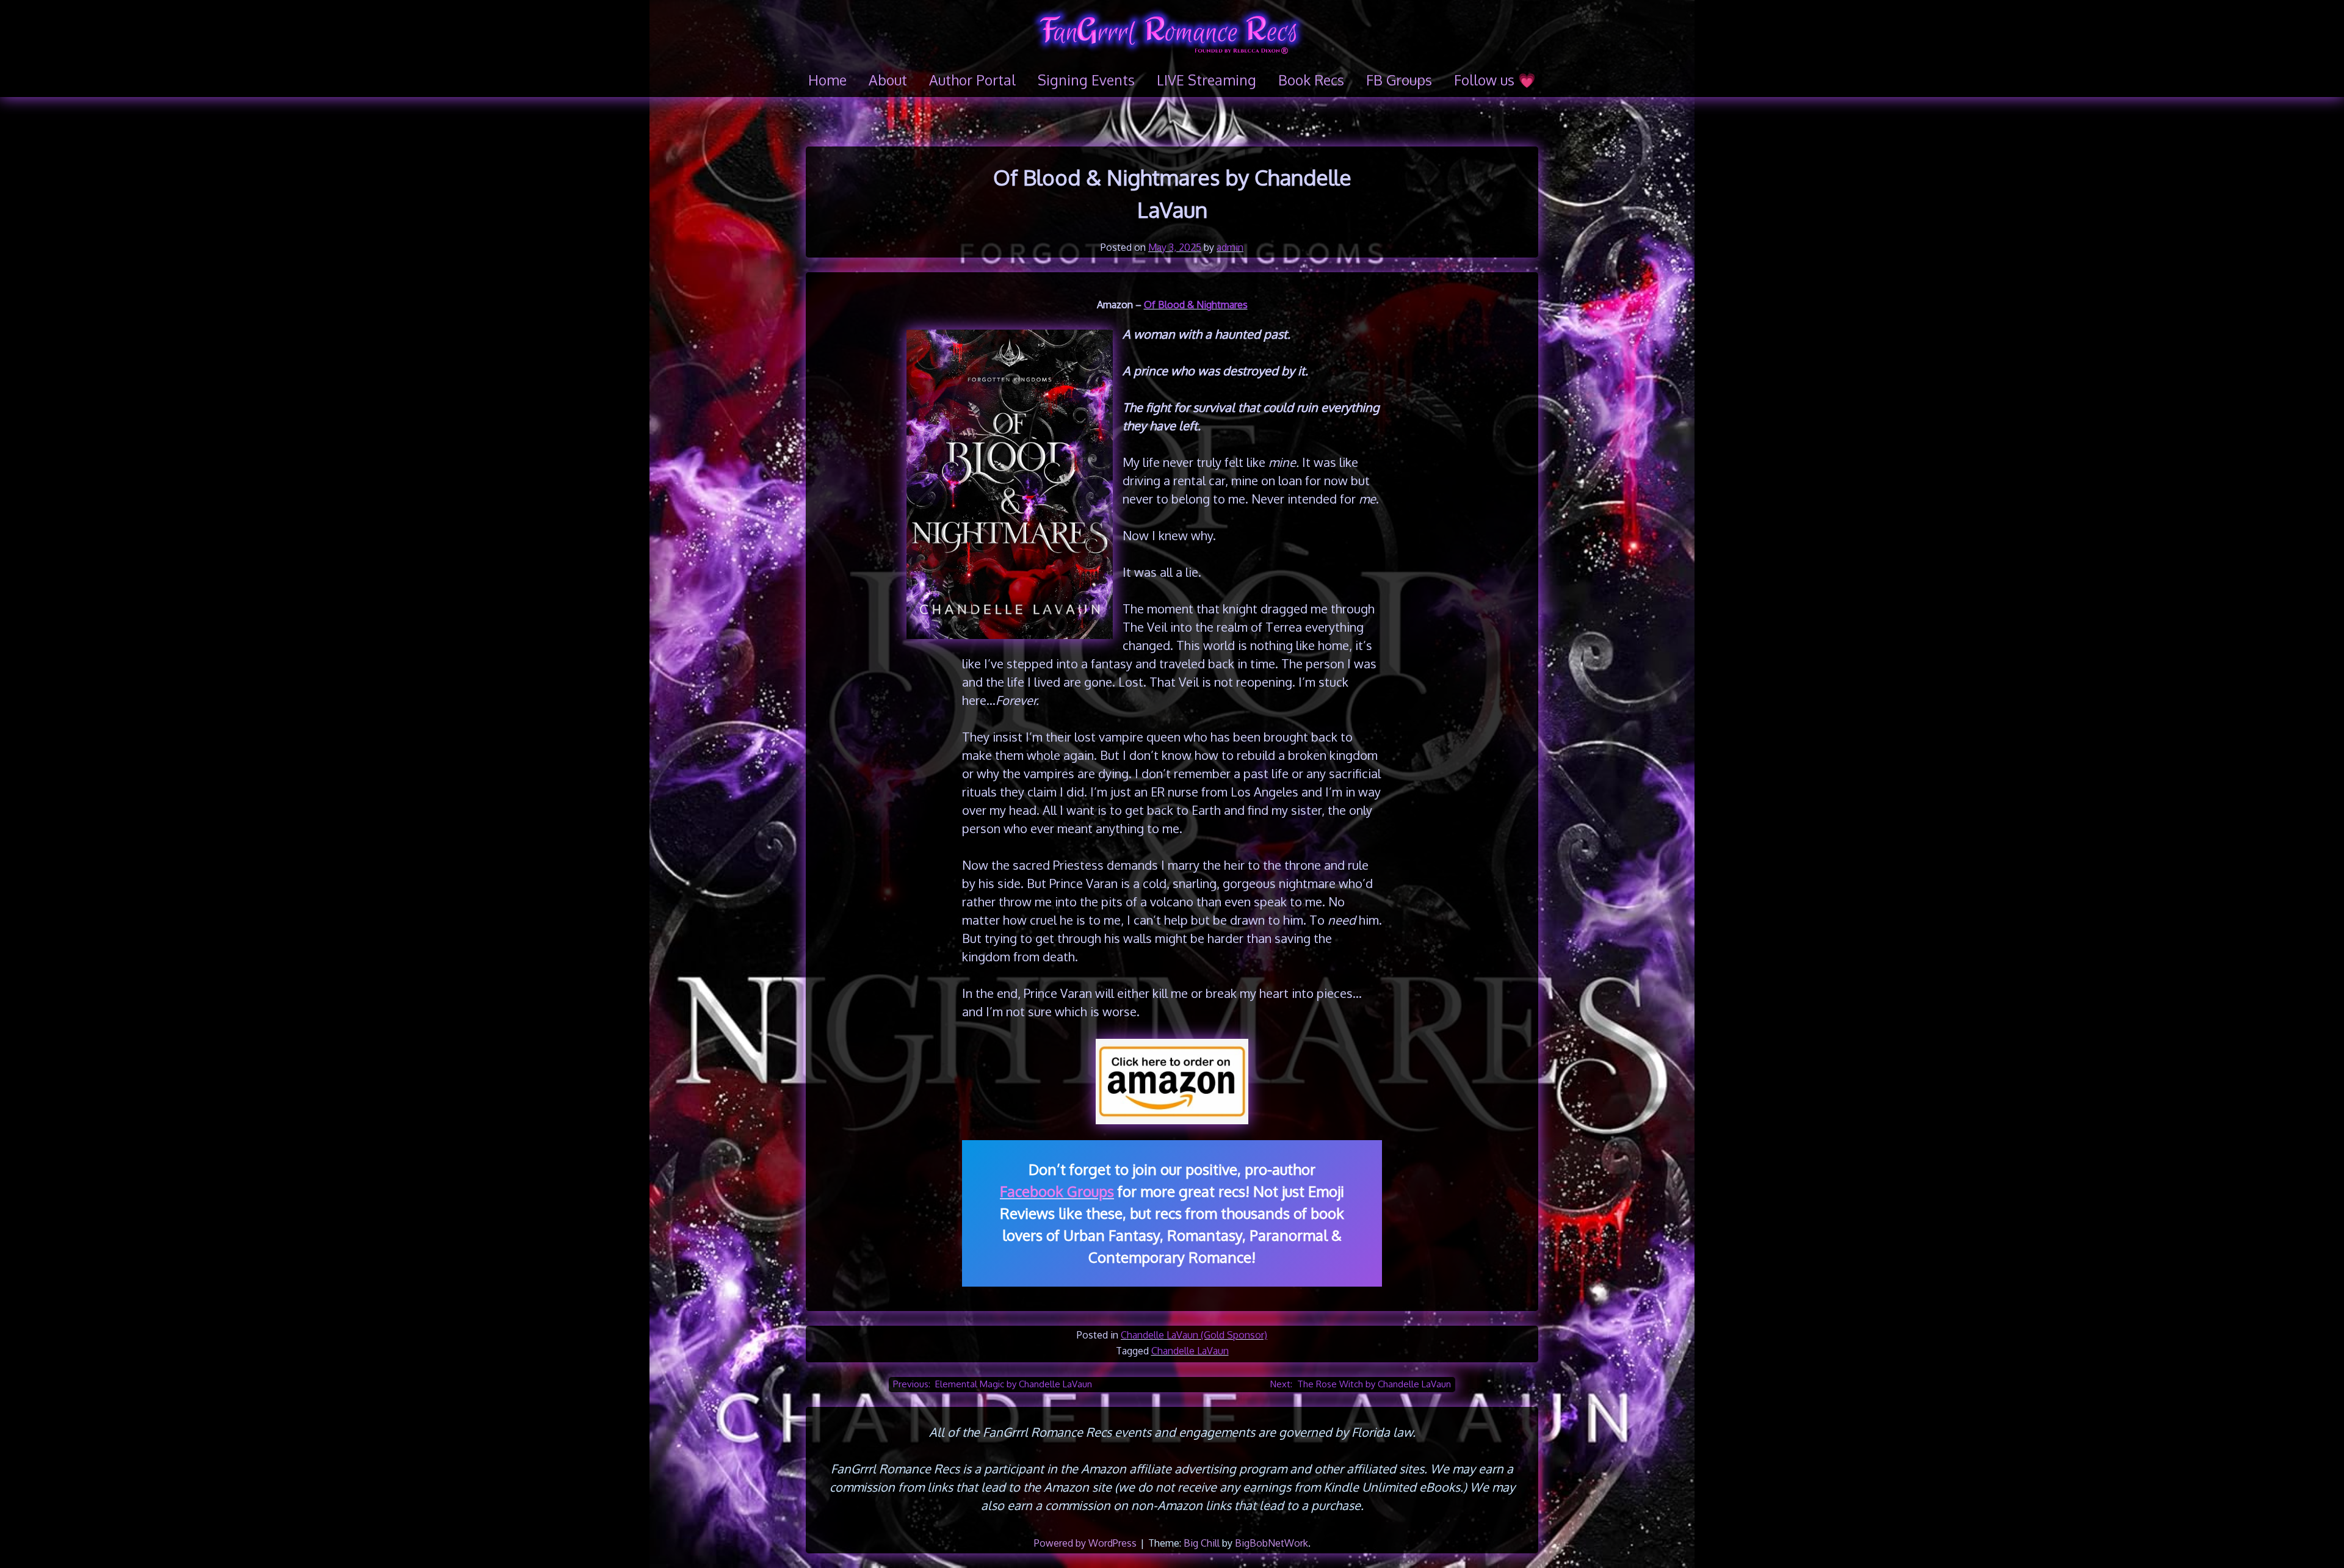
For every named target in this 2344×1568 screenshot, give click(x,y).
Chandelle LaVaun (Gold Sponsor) (1194, 1335)
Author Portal (972, 80)
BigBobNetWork (1271, 1543)
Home (827, 80)
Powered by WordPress (1087, 1543)
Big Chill (1202, 1543)
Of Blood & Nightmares (1196, 305)
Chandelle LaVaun (1190, 1351)
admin (1230, 247)
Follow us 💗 (1495, 80)
